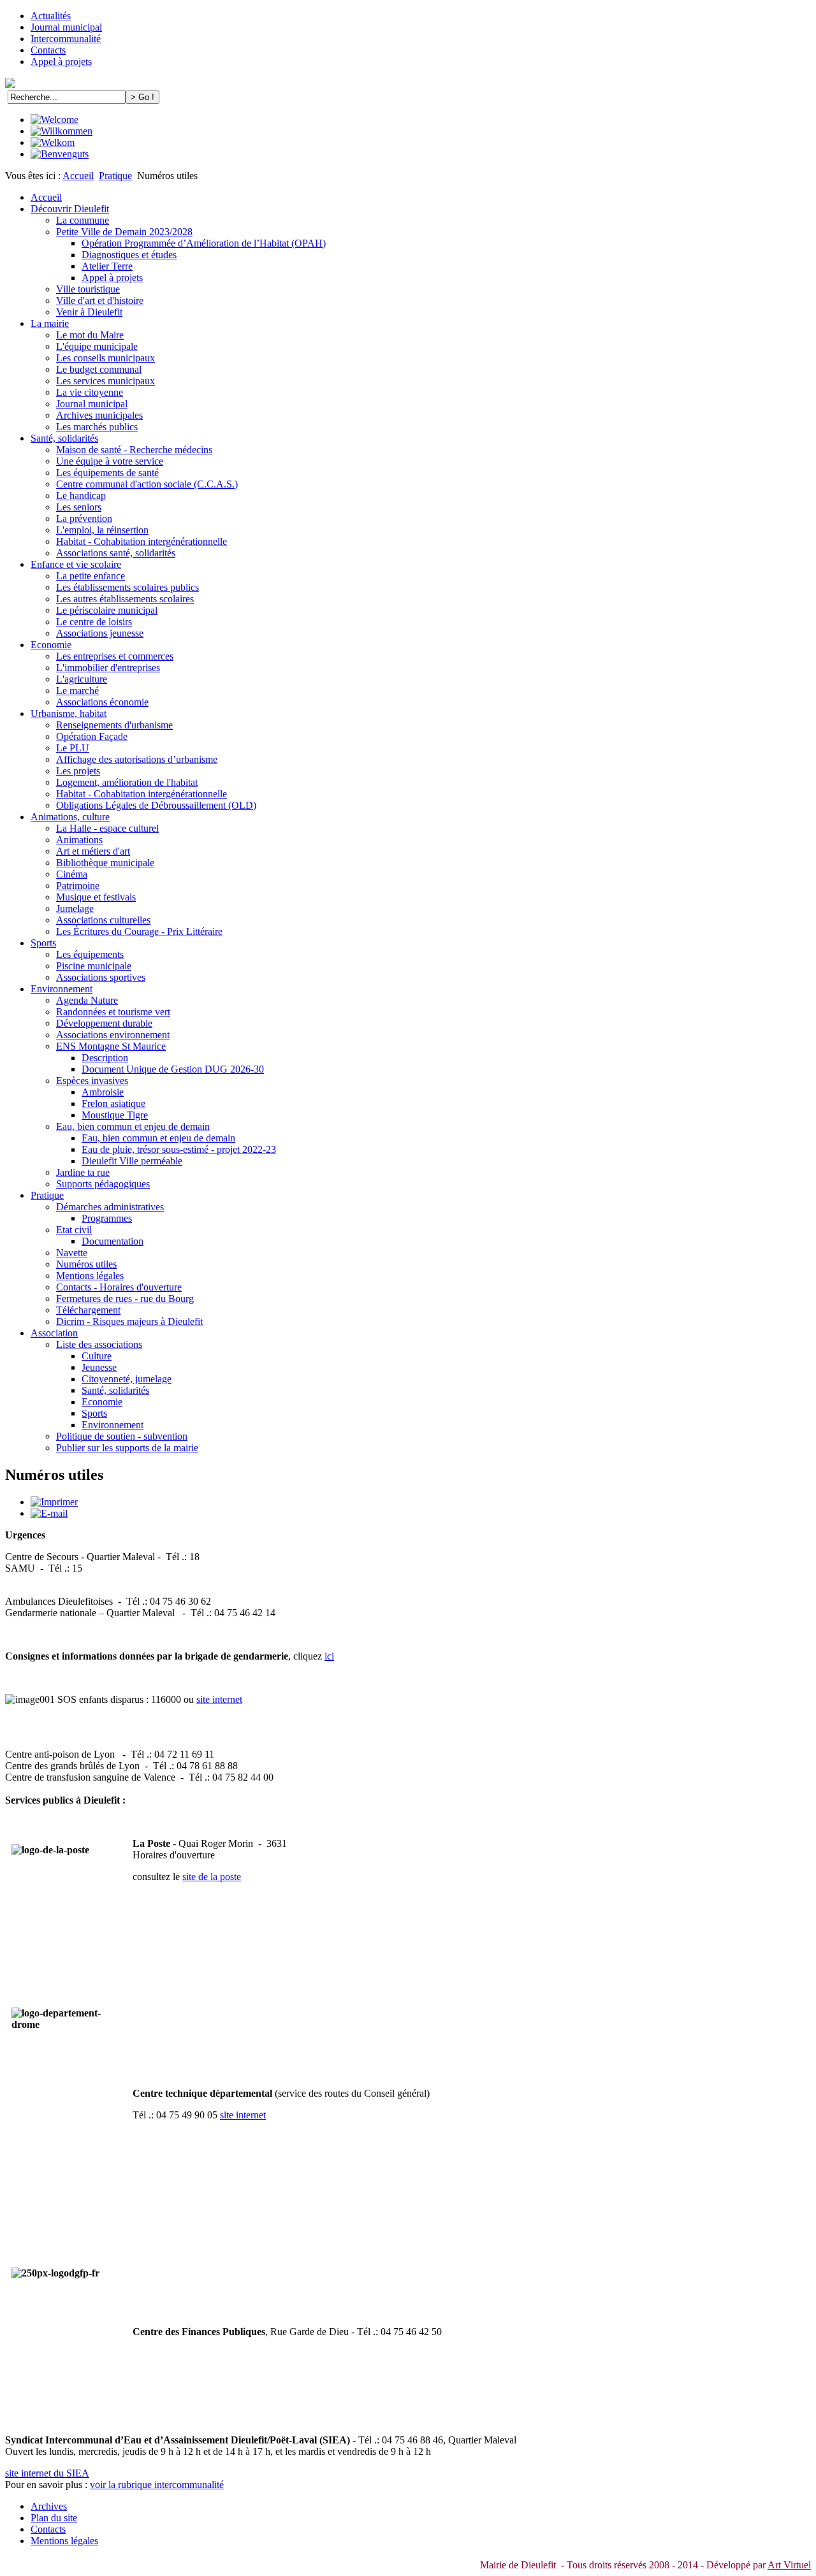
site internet (219, 1699)
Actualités (51, 16)
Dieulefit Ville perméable (132, 1161)
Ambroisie (103, 1092)
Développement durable (104, 1023)
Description (105, 1058)
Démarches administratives (110, 1207)
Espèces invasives (92, 1081)
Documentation (113, 1241)
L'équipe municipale (97, 346)
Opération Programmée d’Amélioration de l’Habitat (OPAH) (204, 243)
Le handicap (81, 496)
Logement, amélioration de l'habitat (127, 782)
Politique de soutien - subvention (122, 1436)
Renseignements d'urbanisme (114, 725)
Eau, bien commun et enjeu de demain (133, 1126)
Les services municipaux (106, 381)
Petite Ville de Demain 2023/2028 (124, 232)
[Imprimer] (54, 1502)
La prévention (84, 518)
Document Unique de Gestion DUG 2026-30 (173, 1069)
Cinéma (72, 874)
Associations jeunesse (100, 633)
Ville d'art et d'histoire (100, 300)
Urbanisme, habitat (69, 713)
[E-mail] (49, 1513)
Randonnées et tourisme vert (113, 1012)
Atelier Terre (107, 266)
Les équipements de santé (107, 473)
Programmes (107, 1218)
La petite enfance (91, 576)
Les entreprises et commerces (115, 656)
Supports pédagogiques (103, 1184)
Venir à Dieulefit (89, 312)
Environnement (62, 989)
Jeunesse (99, 1367)
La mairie (50, 323)
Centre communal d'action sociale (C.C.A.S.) (147, 484)
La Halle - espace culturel (107, 828)
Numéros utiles (86, 1264)
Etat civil (74, 1230)
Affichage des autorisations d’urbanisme (137, 759)
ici (329, 1656)
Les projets (78, 771)
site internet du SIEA (47, 2473)
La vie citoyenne (90, 392)
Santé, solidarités (64, 438)
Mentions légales (90, 1276)
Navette (72, 1253)
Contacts (48, 50)
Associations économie (102, 702)
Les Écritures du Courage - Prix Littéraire (139, 931)
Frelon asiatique (113, 1103)
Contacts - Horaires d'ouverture (119, 1287)
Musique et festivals (96, 897)
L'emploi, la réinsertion (102, 530)
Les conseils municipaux (106, 358)
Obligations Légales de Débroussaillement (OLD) (156, 805)
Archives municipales (99, 415)
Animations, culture (70, 817)
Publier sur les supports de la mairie (127, 1448)
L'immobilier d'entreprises (108, 668)
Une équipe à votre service (110, 461)
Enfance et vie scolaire (76, 564)
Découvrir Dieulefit (70, 209)
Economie (51, 645)
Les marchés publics (97, 427)
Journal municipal (66, 27)
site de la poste (212, 1877)
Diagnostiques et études (129, 255)
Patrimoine (78, 886)
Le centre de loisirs (94, 622)
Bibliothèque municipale (105, 863)
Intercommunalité (66, 39)
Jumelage (75, 908)
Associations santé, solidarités (116, 553)
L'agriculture (82, 679)
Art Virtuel (789, 2565)
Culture (97, 1356)
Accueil (78, 176)
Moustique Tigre (115, 1115)
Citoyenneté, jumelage (127, 1379)
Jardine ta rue (83, 1172)
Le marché (77, 691)
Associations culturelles (103, 920)
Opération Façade (92, 736)
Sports (43, 943)
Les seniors (79, 507)
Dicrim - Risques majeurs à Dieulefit (129, 1321)
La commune (83, 220)
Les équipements (90, 954)
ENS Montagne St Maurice (111, 1046)
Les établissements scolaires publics (127, 587)
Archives (49, 2506)
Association (54, 1333)
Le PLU (73, 748)
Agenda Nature (87, 1000)
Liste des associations (99, 1344)
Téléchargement (88, 1310)
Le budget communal (99, 369)
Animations (79, 840)
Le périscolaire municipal (107, 610)
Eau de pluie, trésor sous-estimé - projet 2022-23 (179, 1149)
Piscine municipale (94, 966)
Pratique (115, 176)
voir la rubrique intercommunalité (157, 2485)
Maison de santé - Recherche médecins (134, 450)
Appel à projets (61, 62)
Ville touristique (88, 289)
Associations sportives (101, 977)
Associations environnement (113, 1035)
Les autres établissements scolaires (125, 599)
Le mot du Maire (90, 335)
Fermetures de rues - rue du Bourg (125, 1299)
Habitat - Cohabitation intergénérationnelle (142, 541)
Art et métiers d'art (93, 851)
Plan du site (54, 2518)
